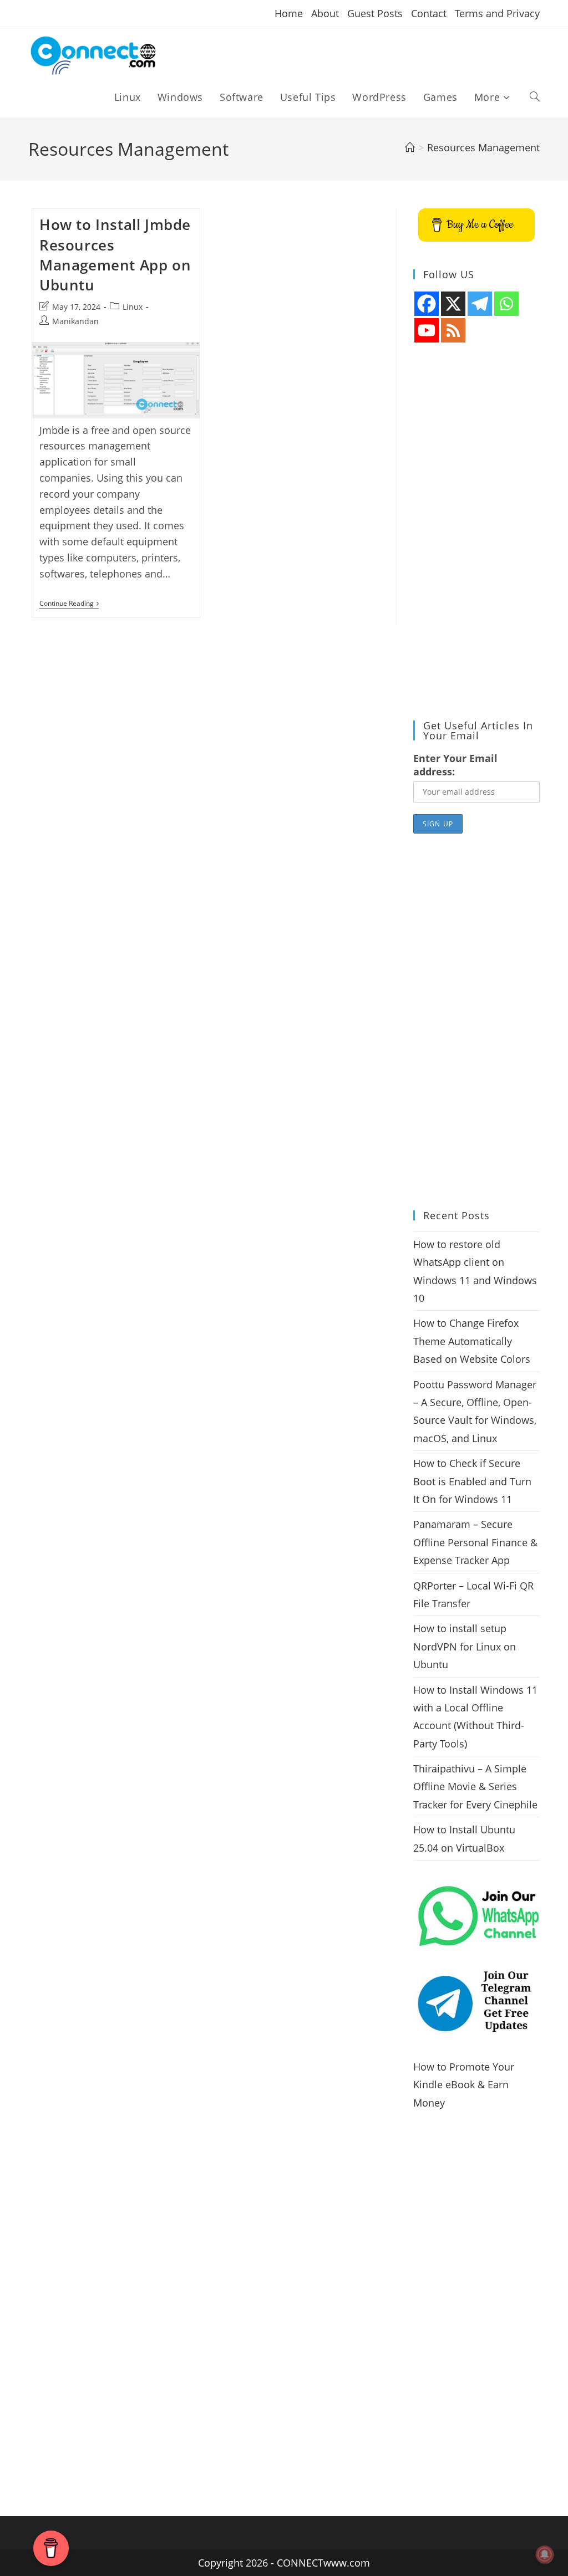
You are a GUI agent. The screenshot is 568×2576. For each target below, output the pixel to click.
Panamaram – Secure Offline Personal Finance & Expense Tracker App (475, 1542)
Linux (133, 307)
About (325, 13)
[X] (453, 304)
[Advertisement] (476, 532)
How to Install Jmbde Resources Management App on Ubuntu (115, 255)
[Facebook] (427, 304)
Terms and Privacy (497, 13)
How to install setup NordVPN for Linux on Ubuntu (465, 1646)
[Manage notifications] (545, 2554)
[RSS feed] (453, 330)
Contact (429, 13)
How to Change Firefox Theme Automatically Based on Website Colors (472, 1341)
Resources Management (483, 147)
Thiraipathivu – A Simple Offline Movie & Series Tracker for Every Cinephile (475, 1787)
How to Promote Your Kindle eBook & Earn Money (464, 2085)
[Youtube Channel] (427, 330)
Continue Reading (69, 604)
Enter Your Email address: (455, 765)
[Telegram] (480, 304)
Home (289, 13)
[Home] (410, 147)
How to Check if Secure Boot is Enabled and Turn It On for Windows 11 (472, 1481)
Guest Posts (375, 13)
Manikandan (75, 321)
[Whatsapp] (506, 304)
